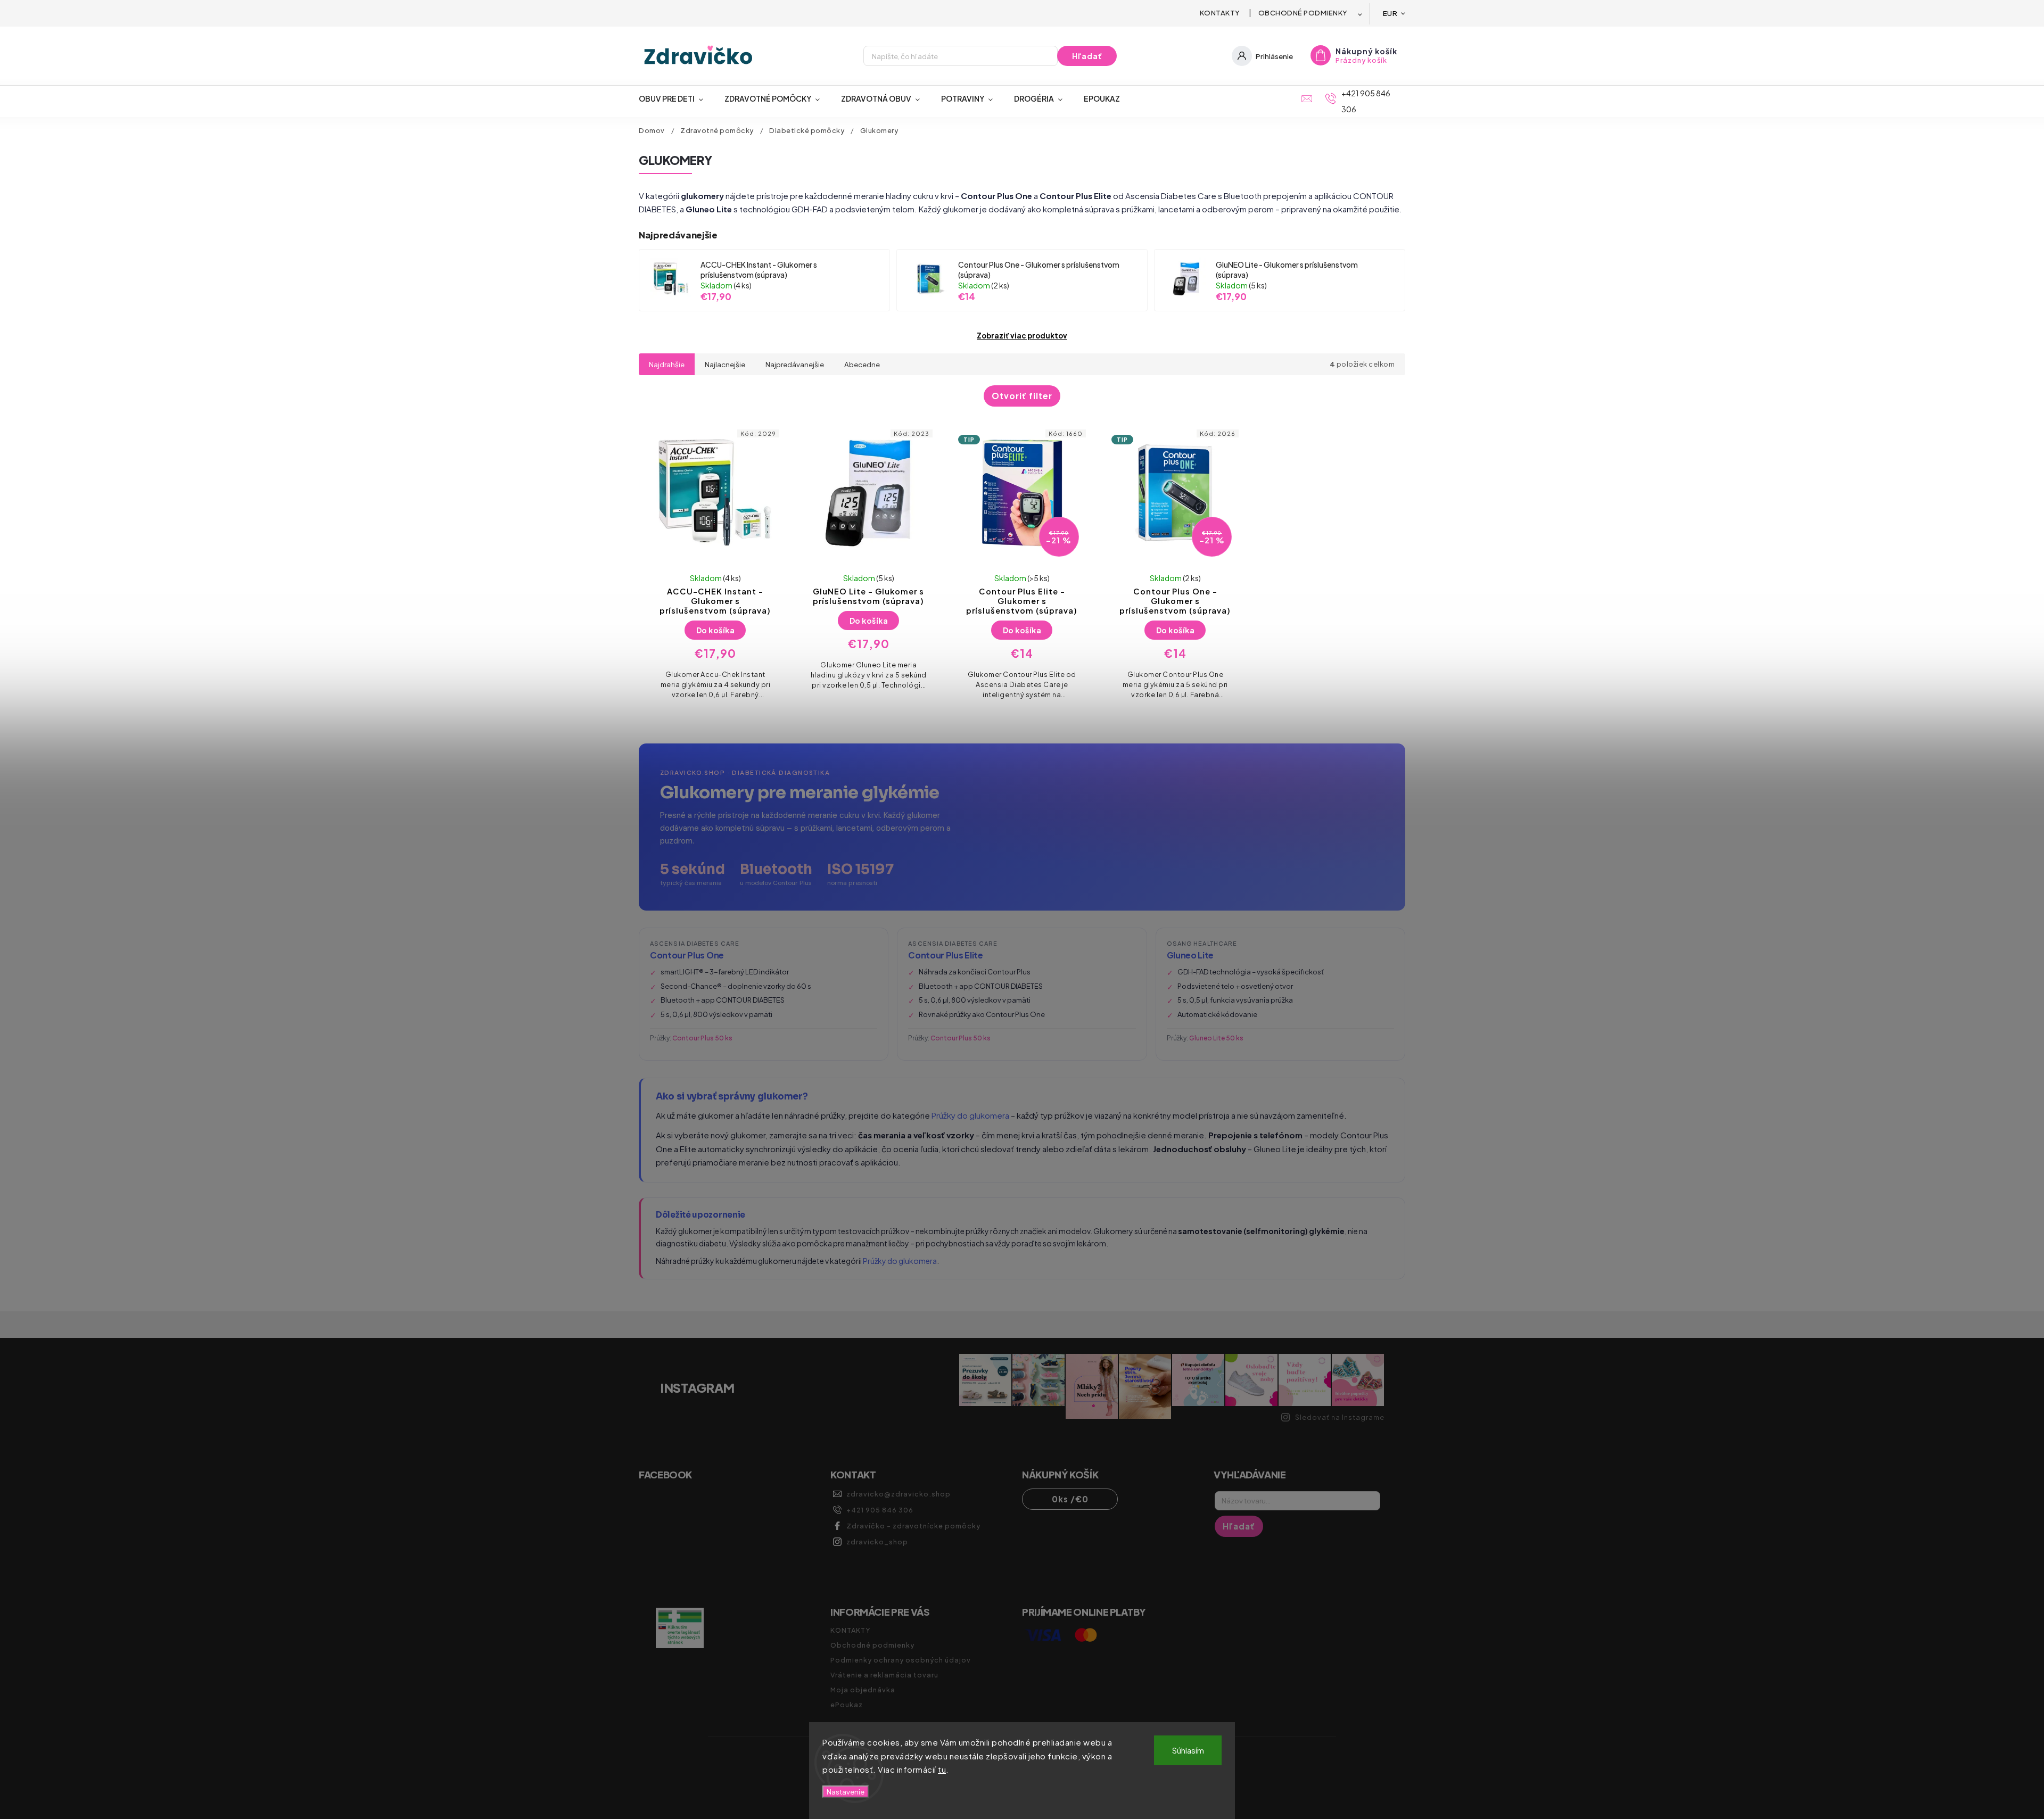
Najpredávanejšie (795, 364)
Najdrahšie (667, 364)
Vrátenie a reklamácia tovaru (884, 1675)
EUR (1390, 13)
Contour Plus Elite (945, 955)
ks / (1070, 1499)
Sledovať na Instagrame (1340, 1417)
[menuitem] (676, 98)
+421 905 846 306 (880, 1510)
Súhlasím (1188, 1750)
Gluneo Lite (1190, 955)
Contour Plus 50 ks (702, 1038)
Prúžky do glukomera (970, 1115)
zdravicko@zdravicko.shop (899, 1494)
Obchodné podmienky (1303, 13)
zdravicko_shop (877, 1542)
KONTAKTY (1220, 13)
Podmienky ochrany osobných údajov (901, 1660)
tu (942, 1769)
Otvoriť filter (1022, 396)
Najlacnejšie (725, 364)
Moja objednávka (863, 1690)
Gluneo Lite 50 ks (1216, 1038)
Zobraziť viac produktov (1022, 336)
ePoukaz (847, 1705)
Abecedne (862, 364)
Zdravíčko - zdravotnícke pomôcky (913, 1526)
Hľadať (1087, 56)
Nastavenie (846, 1792)
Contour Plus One (687, 955)
